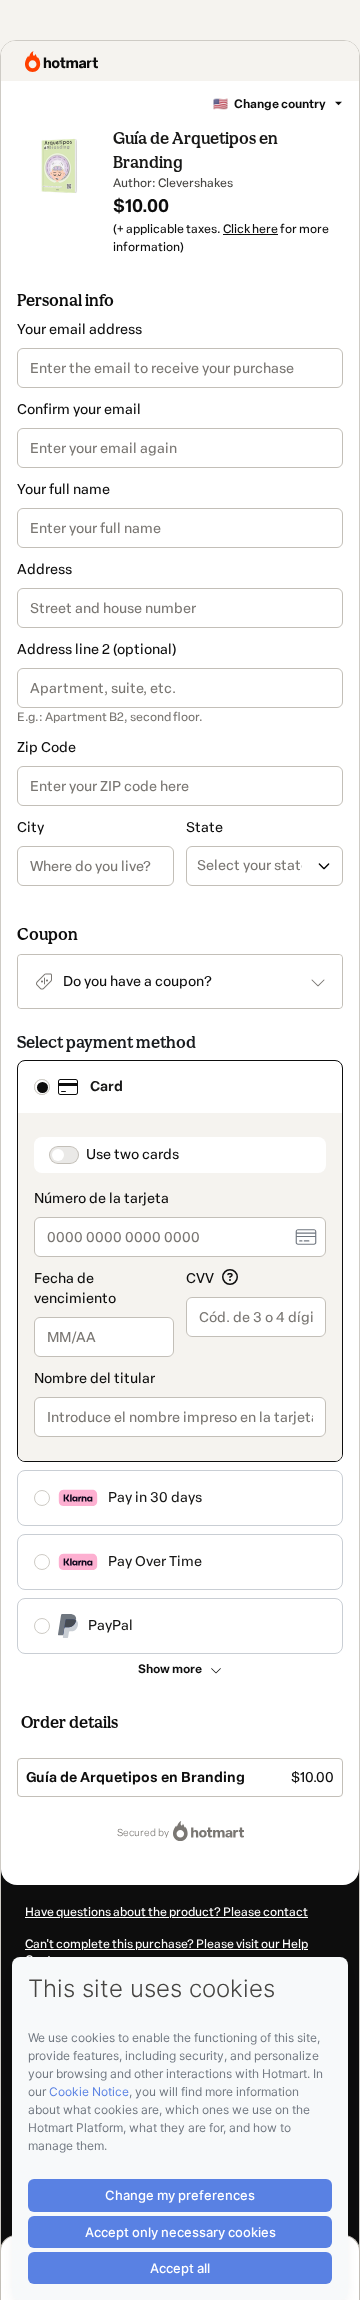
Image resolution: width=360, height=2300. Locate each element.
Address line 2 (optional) (96, 649)
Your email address (79, 329)
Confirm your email (79, 409)
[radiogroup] (180, 1357)
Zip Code (46, 747)
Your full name (63, 489)
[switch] (64, 1155)
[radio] (42, 1087)
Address (44, 569)
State (204, 827)
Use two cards (132, 1154)
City (30, 827)
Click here (250, 229)
